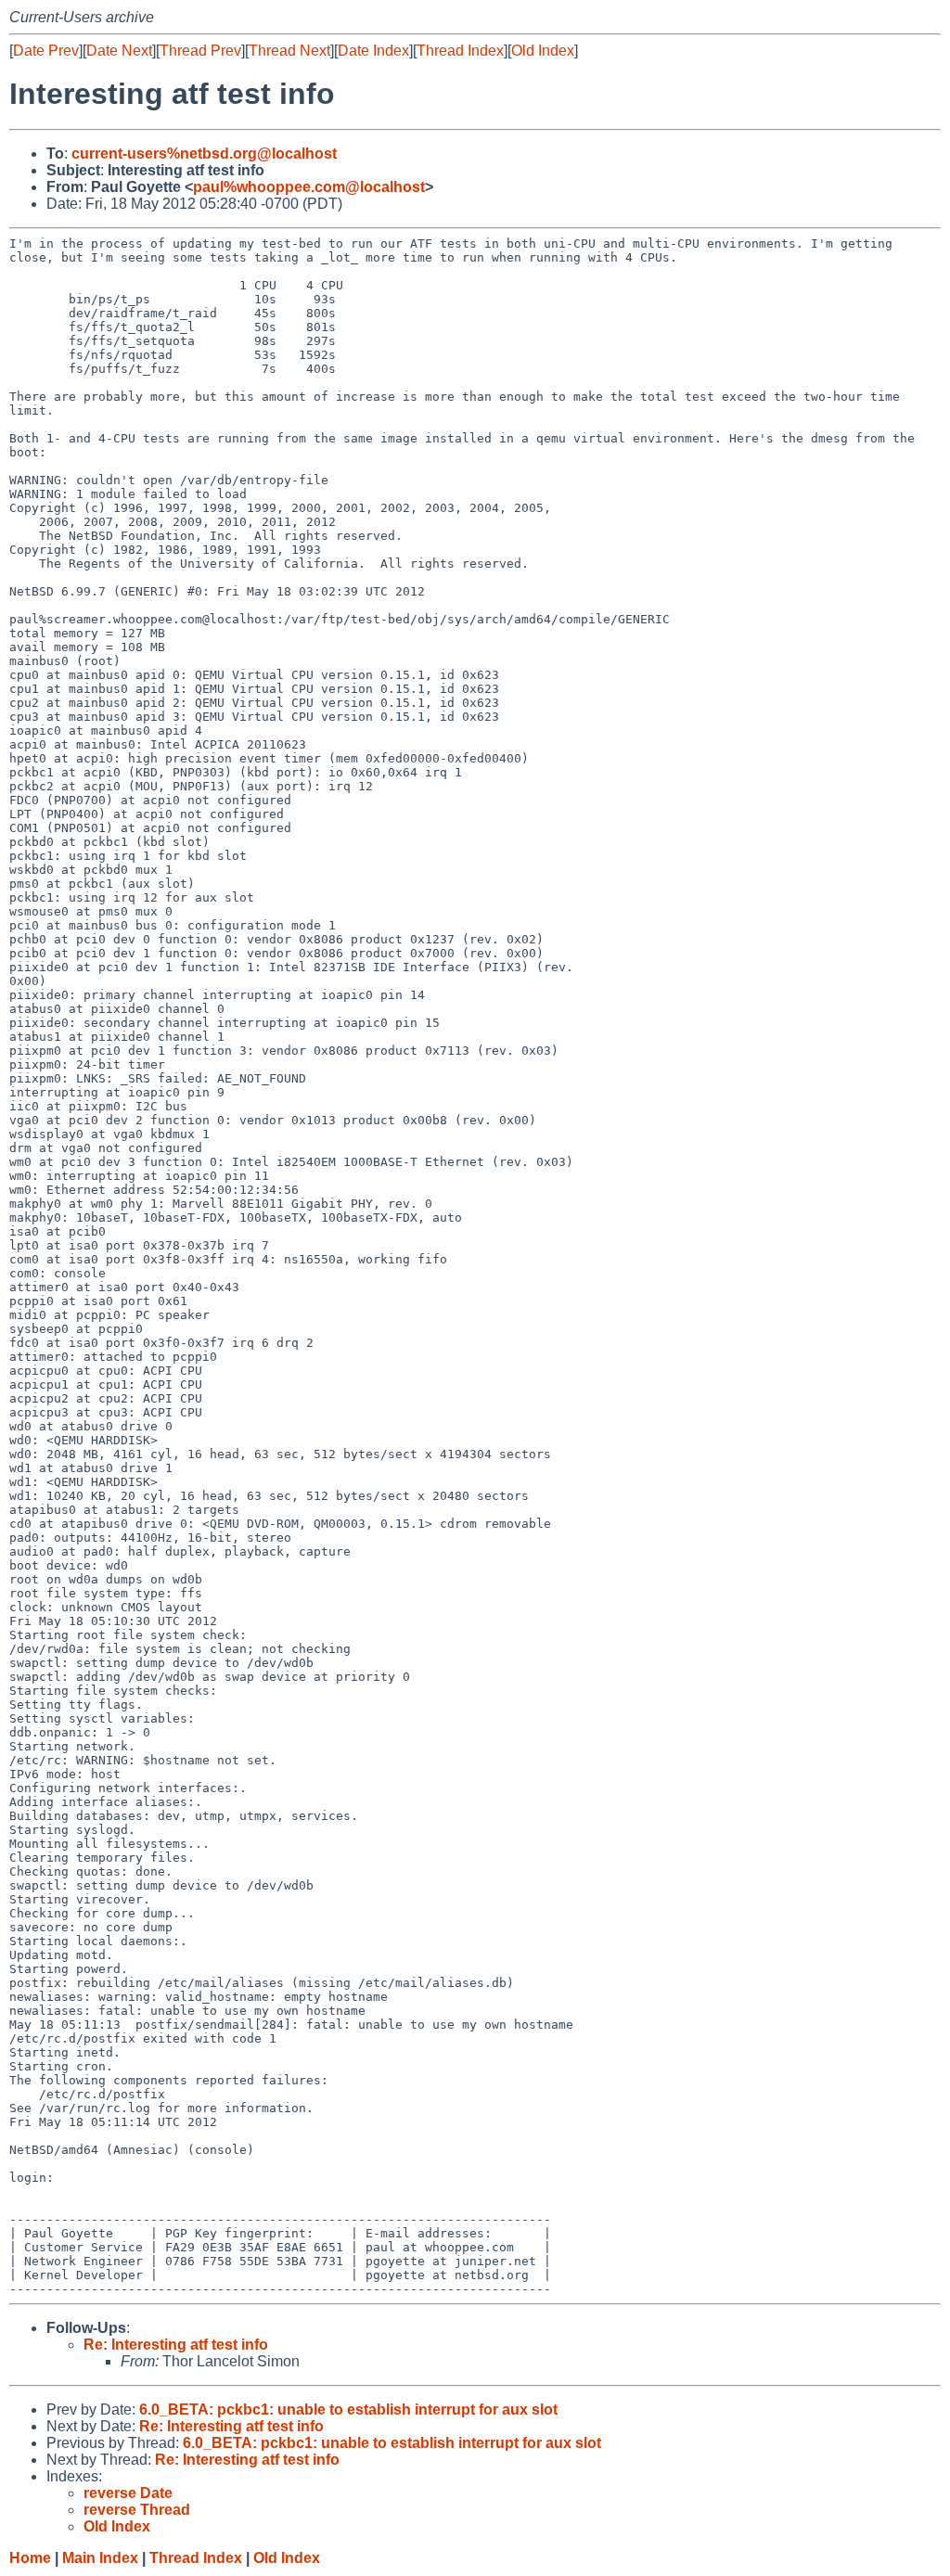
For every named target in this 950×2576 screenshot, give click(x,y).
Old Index (543, 51)
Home (30, 2558)
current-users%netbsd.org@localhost (204, 154)
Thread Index (460, 51)
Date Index (373, 51)
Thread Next (289, 51)
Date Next (119, 51)
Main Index (100, 2558)
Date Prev (46, 51)
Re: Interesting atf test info (176, 2345)
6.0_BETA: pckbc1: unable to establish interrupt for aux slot (348, 2409)
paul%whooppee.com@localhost (309, 187)
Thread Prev (200, 51)
